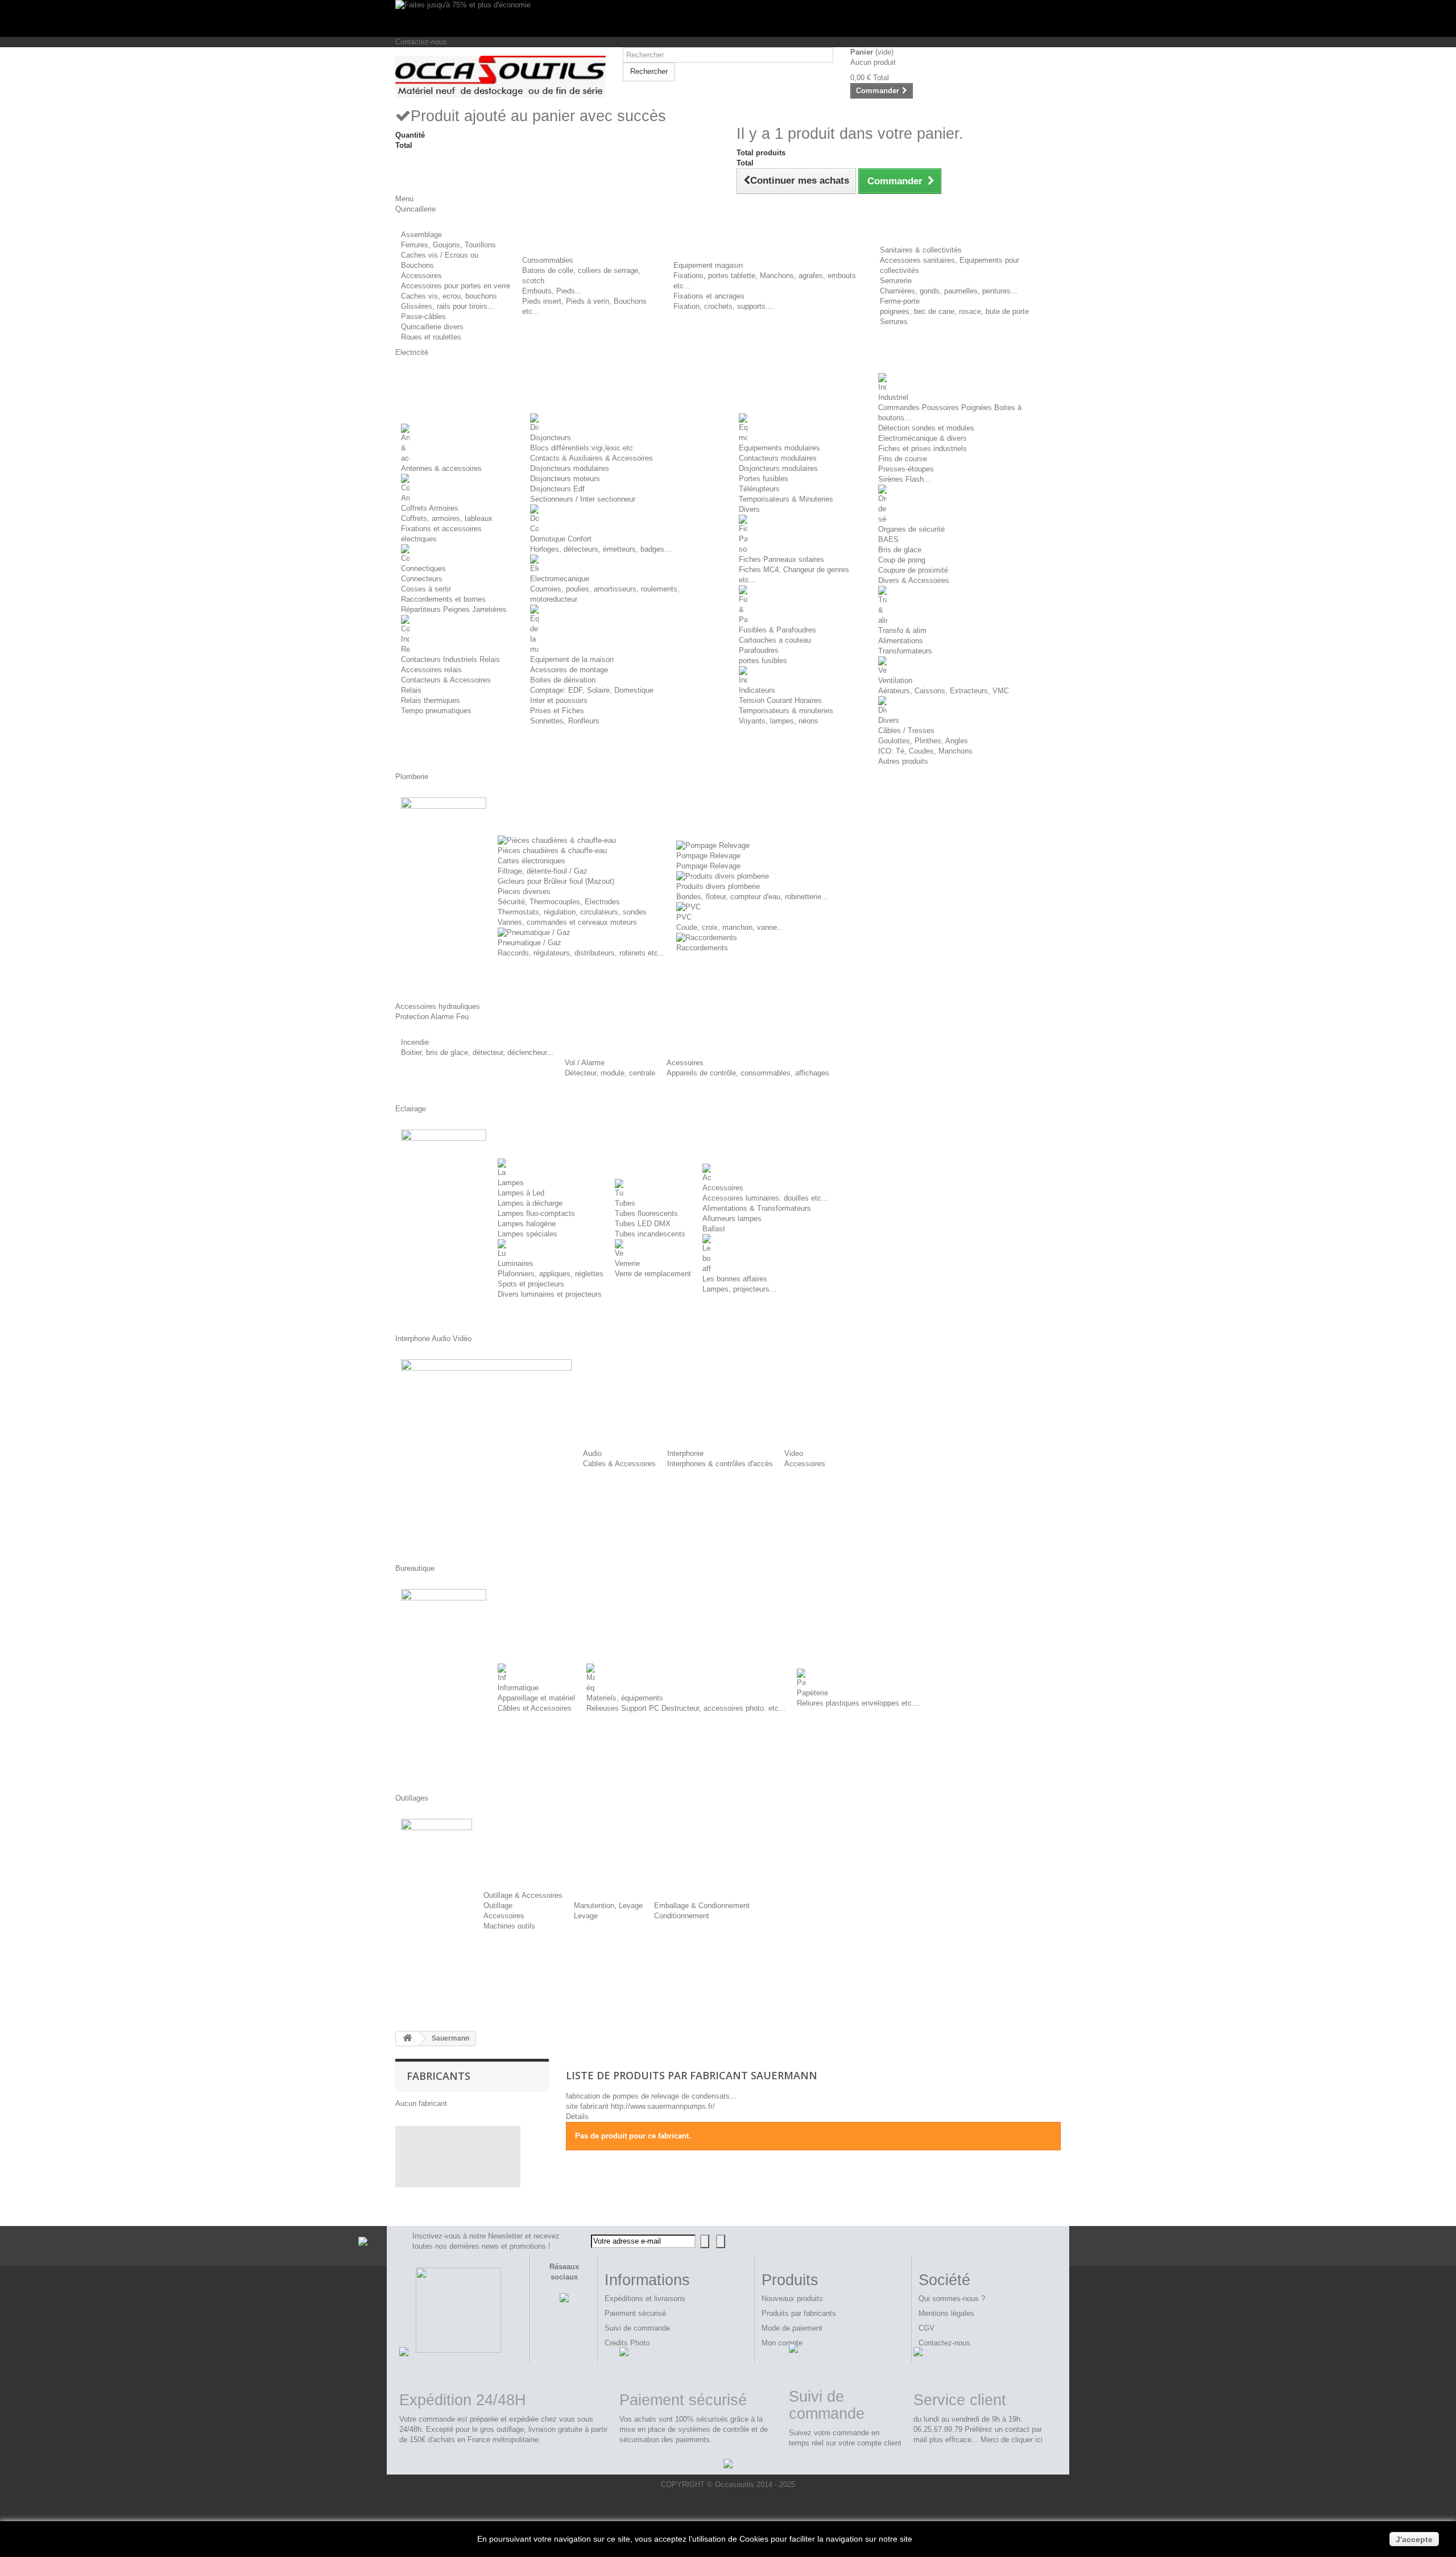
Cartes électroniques (531, 861)
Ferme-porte (900, 301)
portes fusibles (763, 661)
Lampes (511, 1183)
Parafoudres (759, 650)
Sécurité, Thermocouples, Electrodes (559, 902)
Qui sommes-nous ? (952, 2299)
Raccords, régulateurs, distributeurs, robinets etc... (581, 953)
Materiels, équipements (625, 1698)
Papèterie (812, 1693)
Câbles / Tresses (906, 731)
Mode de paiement (792, 2328)
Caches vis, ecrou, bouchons (449, 296)
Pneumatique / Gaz (530, 943)
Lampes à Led (521, 1193)
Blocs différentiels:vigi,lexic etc (582, 448)
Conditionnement (682, 1916)
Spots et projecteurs (531, 1284)
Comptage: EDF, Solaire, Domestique (592, 690)
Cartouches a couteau (775, 640)
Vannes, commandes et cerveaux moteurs (567, 922)
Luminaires (516, 1263)
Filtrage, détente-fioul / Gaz (543, 871)
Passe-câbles (423, 316)
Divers (749, 509)
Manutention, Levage (608, 1906)
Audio (592, 1453)
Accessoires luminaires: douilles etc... (765, 1198)
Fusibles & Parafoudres (777, 630)
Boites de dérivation (563, 680)
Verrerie (627, 1263)
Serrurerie (896, 281)
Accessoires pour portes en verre (456, 286)
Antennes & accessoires (441, 468)
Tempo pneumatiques (436, 711)
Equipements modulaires (779, 448)
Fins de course (903, 459)
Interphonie (685, 1453)
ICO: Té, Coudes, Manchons (925, 751)
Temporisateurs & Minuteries (786, 499)
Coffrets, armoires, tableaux (447, 518)
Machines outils (509, 1926)
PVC (684, 917)
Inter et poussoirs (559, 700)
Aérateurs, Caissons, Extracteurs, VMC (944, 691)
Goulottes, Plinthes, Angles (923, 741)
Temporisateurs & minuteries (786, 711)
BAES (888, 539)
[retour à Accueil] (407, 2039)
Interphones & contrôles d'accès (720, 1464)
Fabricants (439, 2076)
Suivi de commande (637, 2328)
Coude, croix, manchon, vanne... (730, 927)
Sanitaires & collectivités (921, 250)
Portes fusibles (764, 479)
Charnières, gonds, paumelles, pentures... (949, 291)
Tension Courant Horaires (780, 700)
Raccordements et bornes (443, 599)
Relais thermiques (431, 700)
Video (794, 1453)
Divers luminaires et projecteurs (550, 1294)
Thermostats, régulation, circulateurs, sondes (572, 912)
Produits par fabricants (799, 2313)
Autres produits (903, 761)
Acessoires (685, 1063)
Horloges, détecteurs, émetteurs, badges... (601, 549)
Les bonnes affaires (735, 1279)
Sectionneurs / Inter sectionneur (583, 499)
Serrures (894, 322)
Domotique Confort (561, 539)
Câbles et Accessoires (535, 1708)
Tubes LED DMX (643, 1224)
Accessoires (421, 276)
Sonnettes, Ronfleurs (565, 721)
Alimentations (901, 641)
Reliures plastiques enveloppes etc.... (859, 1703)
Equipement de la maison (572, 659)
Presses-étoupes (906, 469)
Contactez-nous (421, 42)
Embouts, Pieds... (552, 291)
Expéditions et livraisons (645, 2299)
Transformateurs (905, 651)
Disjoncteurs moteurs (565, 479)
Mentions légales (946, 2313)
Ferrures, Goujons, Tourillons (448, 245)
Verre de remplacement (653, 1274)
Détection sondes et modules (926, 428)
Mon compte (782, 2343)
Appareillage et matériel (536, 1698)
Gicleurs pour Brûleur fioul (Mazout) (556, 881)
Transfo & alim (902, 630)
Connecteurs (422, 579)
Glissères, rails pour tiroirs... (448, 306)
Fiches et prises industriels (923, 448)
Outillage (498, 1906)
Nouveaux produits (792, 2299)
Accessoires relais (431, 670)
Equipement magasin (708, 265)
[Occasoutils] (500, 77)
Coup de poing (902, 560)
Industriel (893, 397)
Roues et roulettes (431, 337)
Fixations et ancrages (709, 296)
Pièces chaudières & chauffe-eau (552, 851)
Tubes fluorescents (646, 1213)
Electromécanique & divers (923, 438)
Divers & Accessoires (914, 580)
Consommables (548, 260)
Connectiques (423, 568)
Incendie (415, 1042)
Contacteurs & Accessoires (446, 680)
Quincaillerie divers (432, 327)
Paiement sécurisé (635, 2313)
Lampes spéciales (528, 1234)
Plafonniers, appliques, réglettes (551, 1274)
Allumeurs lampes (732, 1218)
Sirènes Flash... (904, 479)
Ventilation (895, 680)
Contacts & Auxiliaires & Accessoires (591, 458)
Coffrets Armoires (430, 508)
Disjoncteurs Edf (557, 489)
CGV (926, 2328)
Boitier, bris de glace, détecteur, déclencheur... (477, 1052)
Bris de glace (900, 550)
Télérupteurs (759, 489)
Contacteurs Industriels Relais (450, 659)
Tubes (625, 1203)
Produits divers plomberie (718, 886)
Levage (586, 1916)
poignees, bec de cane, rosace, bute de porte (954, 311)
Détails (577, 2117)
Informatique (518, 1688)
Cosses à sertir (426, 589)
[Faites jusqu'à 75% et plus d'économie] (728, 18)
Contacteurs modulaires (778, 458)
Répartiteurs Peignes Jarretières (454, 609)
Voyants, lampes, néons (779, 721)
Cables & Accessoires (619, 1464)
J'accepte (1414, 2539)
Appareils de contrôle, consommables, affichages (748, 1073)
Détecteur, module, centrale (610, 1073)
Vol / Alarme (585, 1063)
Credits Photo (627, 2343)
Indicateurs (757, 690)
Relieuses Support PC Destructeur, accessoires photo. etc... (686, 1708)
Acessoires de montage (569, 670)
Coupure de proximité (913, 570)
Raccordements (702, 948)
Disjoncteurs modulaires (570, 468)
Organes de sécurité (911, 529)
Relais (411, 690)
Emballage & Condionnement (702, 1906)
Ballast (714, 1229)
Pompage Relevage (708, 856)
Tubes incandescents (650, 1234)
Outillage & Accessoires (523, 1895)
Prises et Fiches (557, 711)
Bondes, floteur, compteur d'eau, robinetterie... (752, 897)
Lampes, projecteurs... (739, 1289)
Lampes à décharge (530, 1203)
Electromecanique (560, 579)
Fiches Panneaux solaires (781, 559)
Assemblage (421, 235)
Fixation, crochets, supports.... (724, 306)
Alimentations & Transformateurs (757, 1208)
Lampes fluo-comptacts (536, 1213)
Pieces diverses (524, 891)
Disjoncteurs (551, 438)
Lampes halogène (527, 1224)
